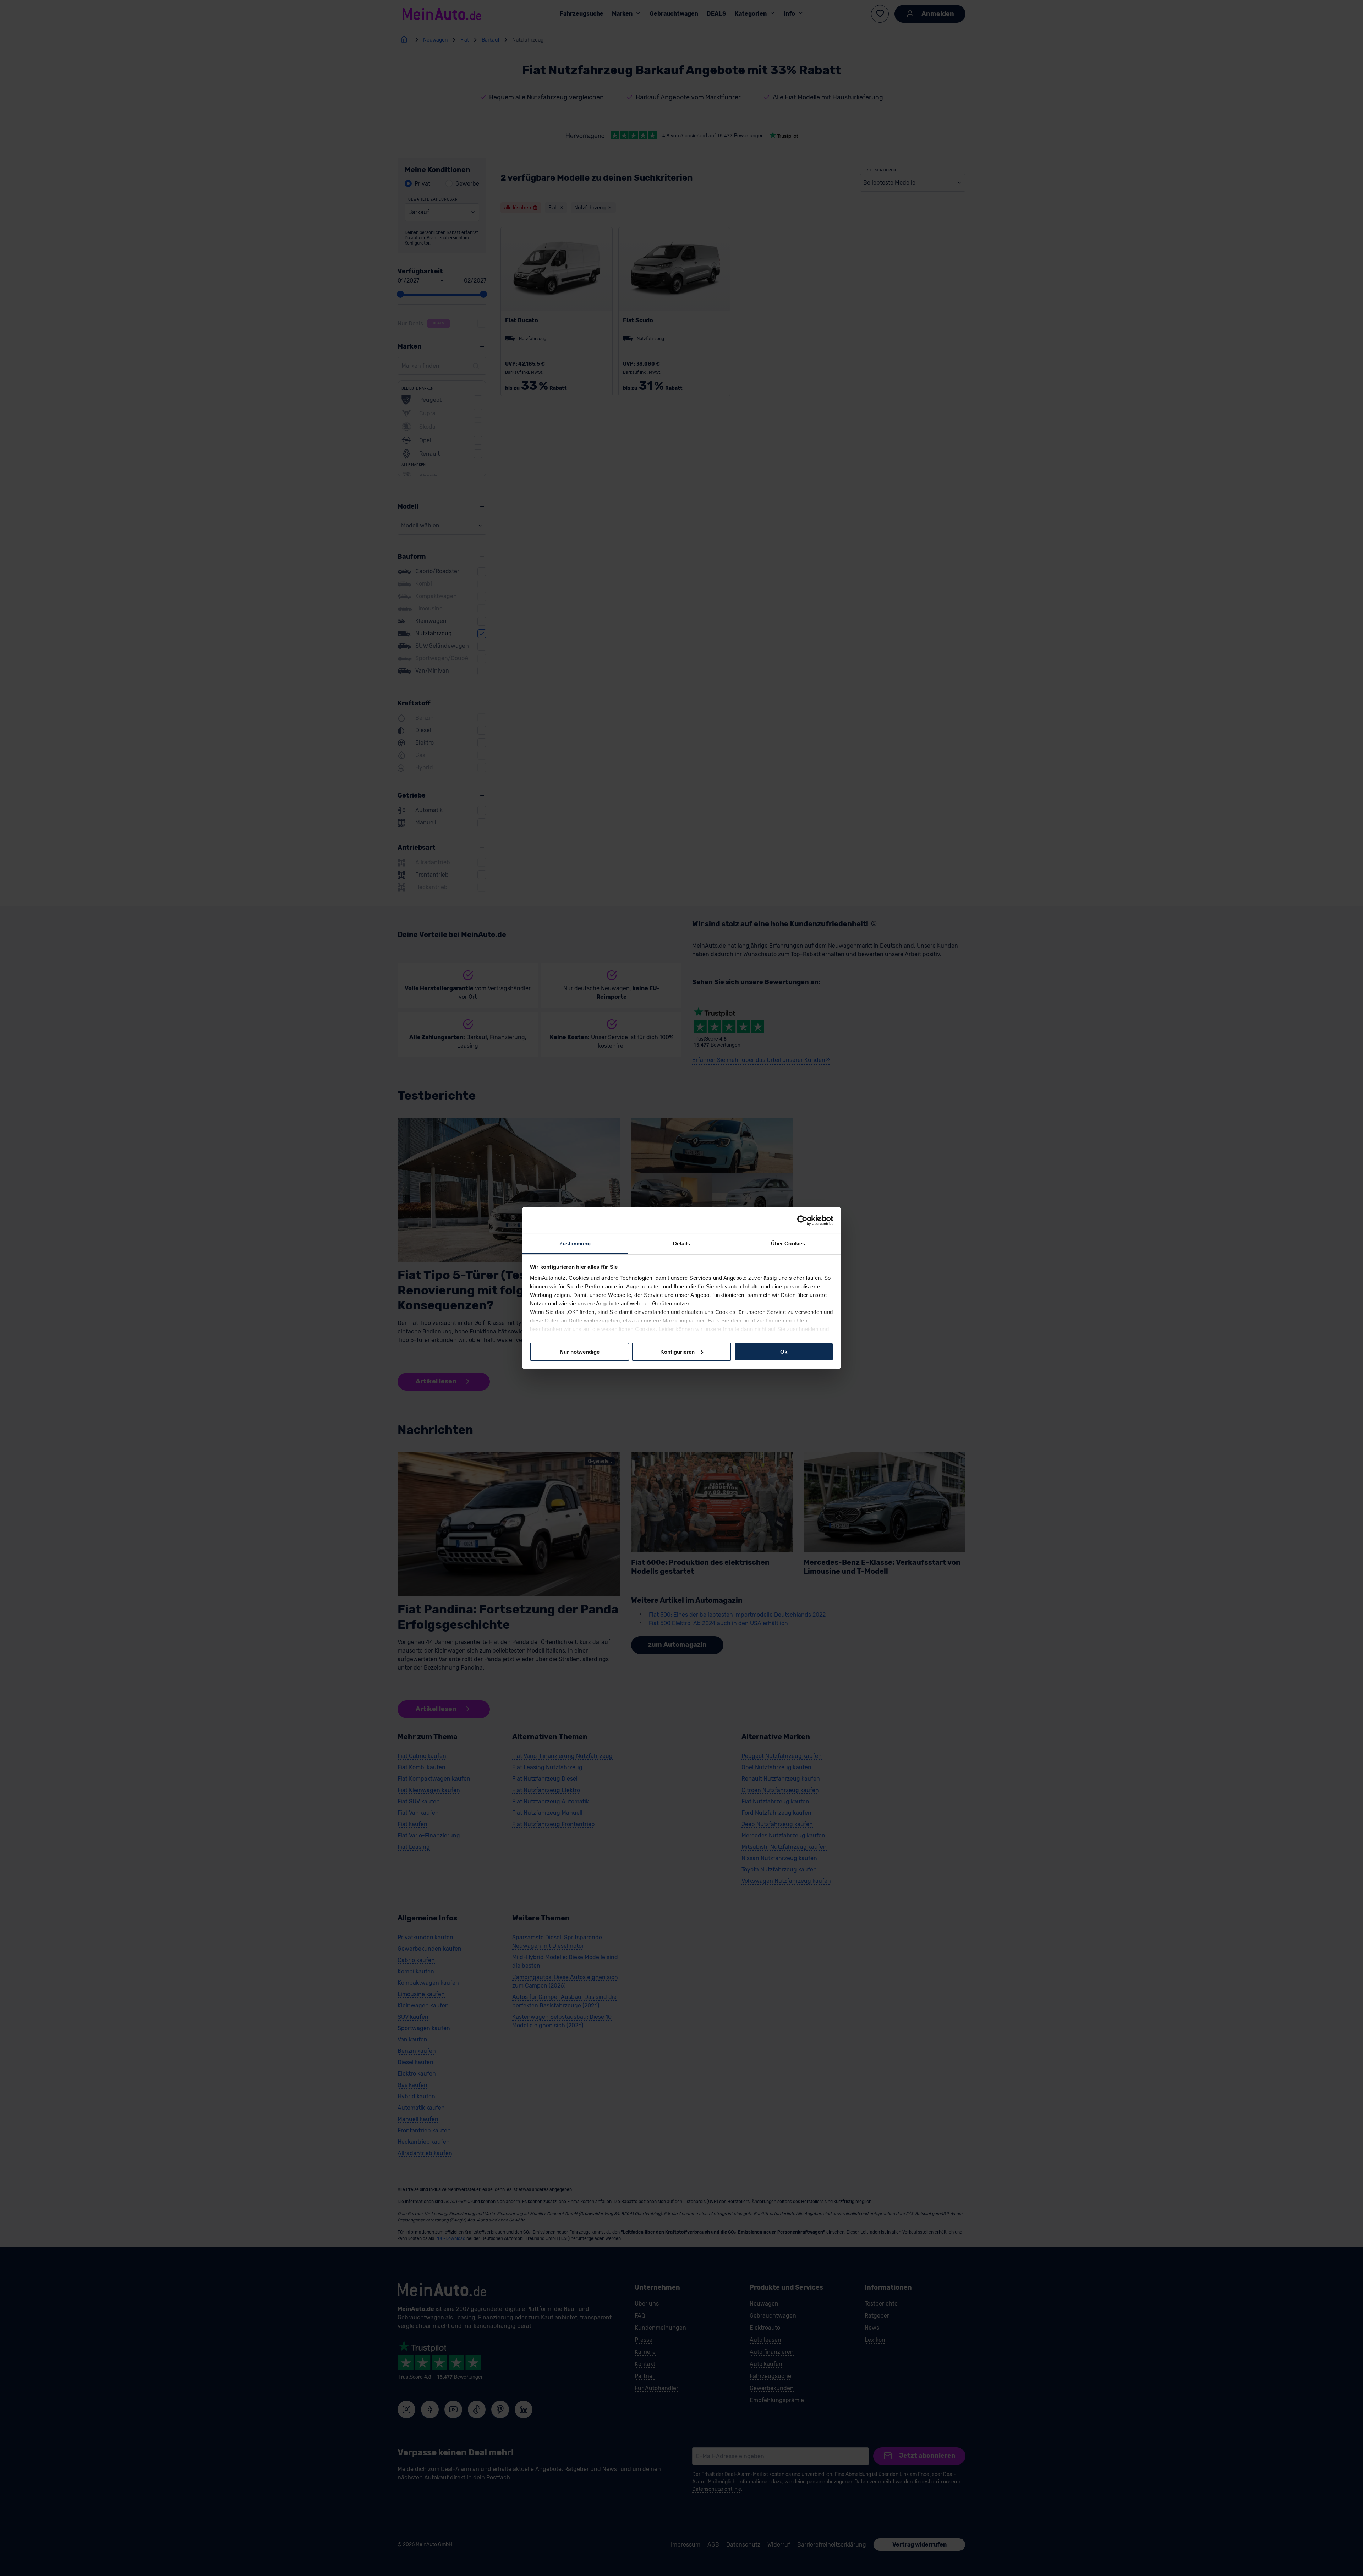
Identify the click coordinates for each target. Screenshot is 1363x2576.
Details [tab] (682, 1243)
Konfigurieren (677, 1351)
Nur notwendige (580, 1351)
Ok (784, 1351)
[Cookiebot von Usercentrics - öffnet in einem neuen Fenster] (802, 1220)
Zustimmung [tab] (575, 1243)
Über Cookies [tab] (788, 1243)
